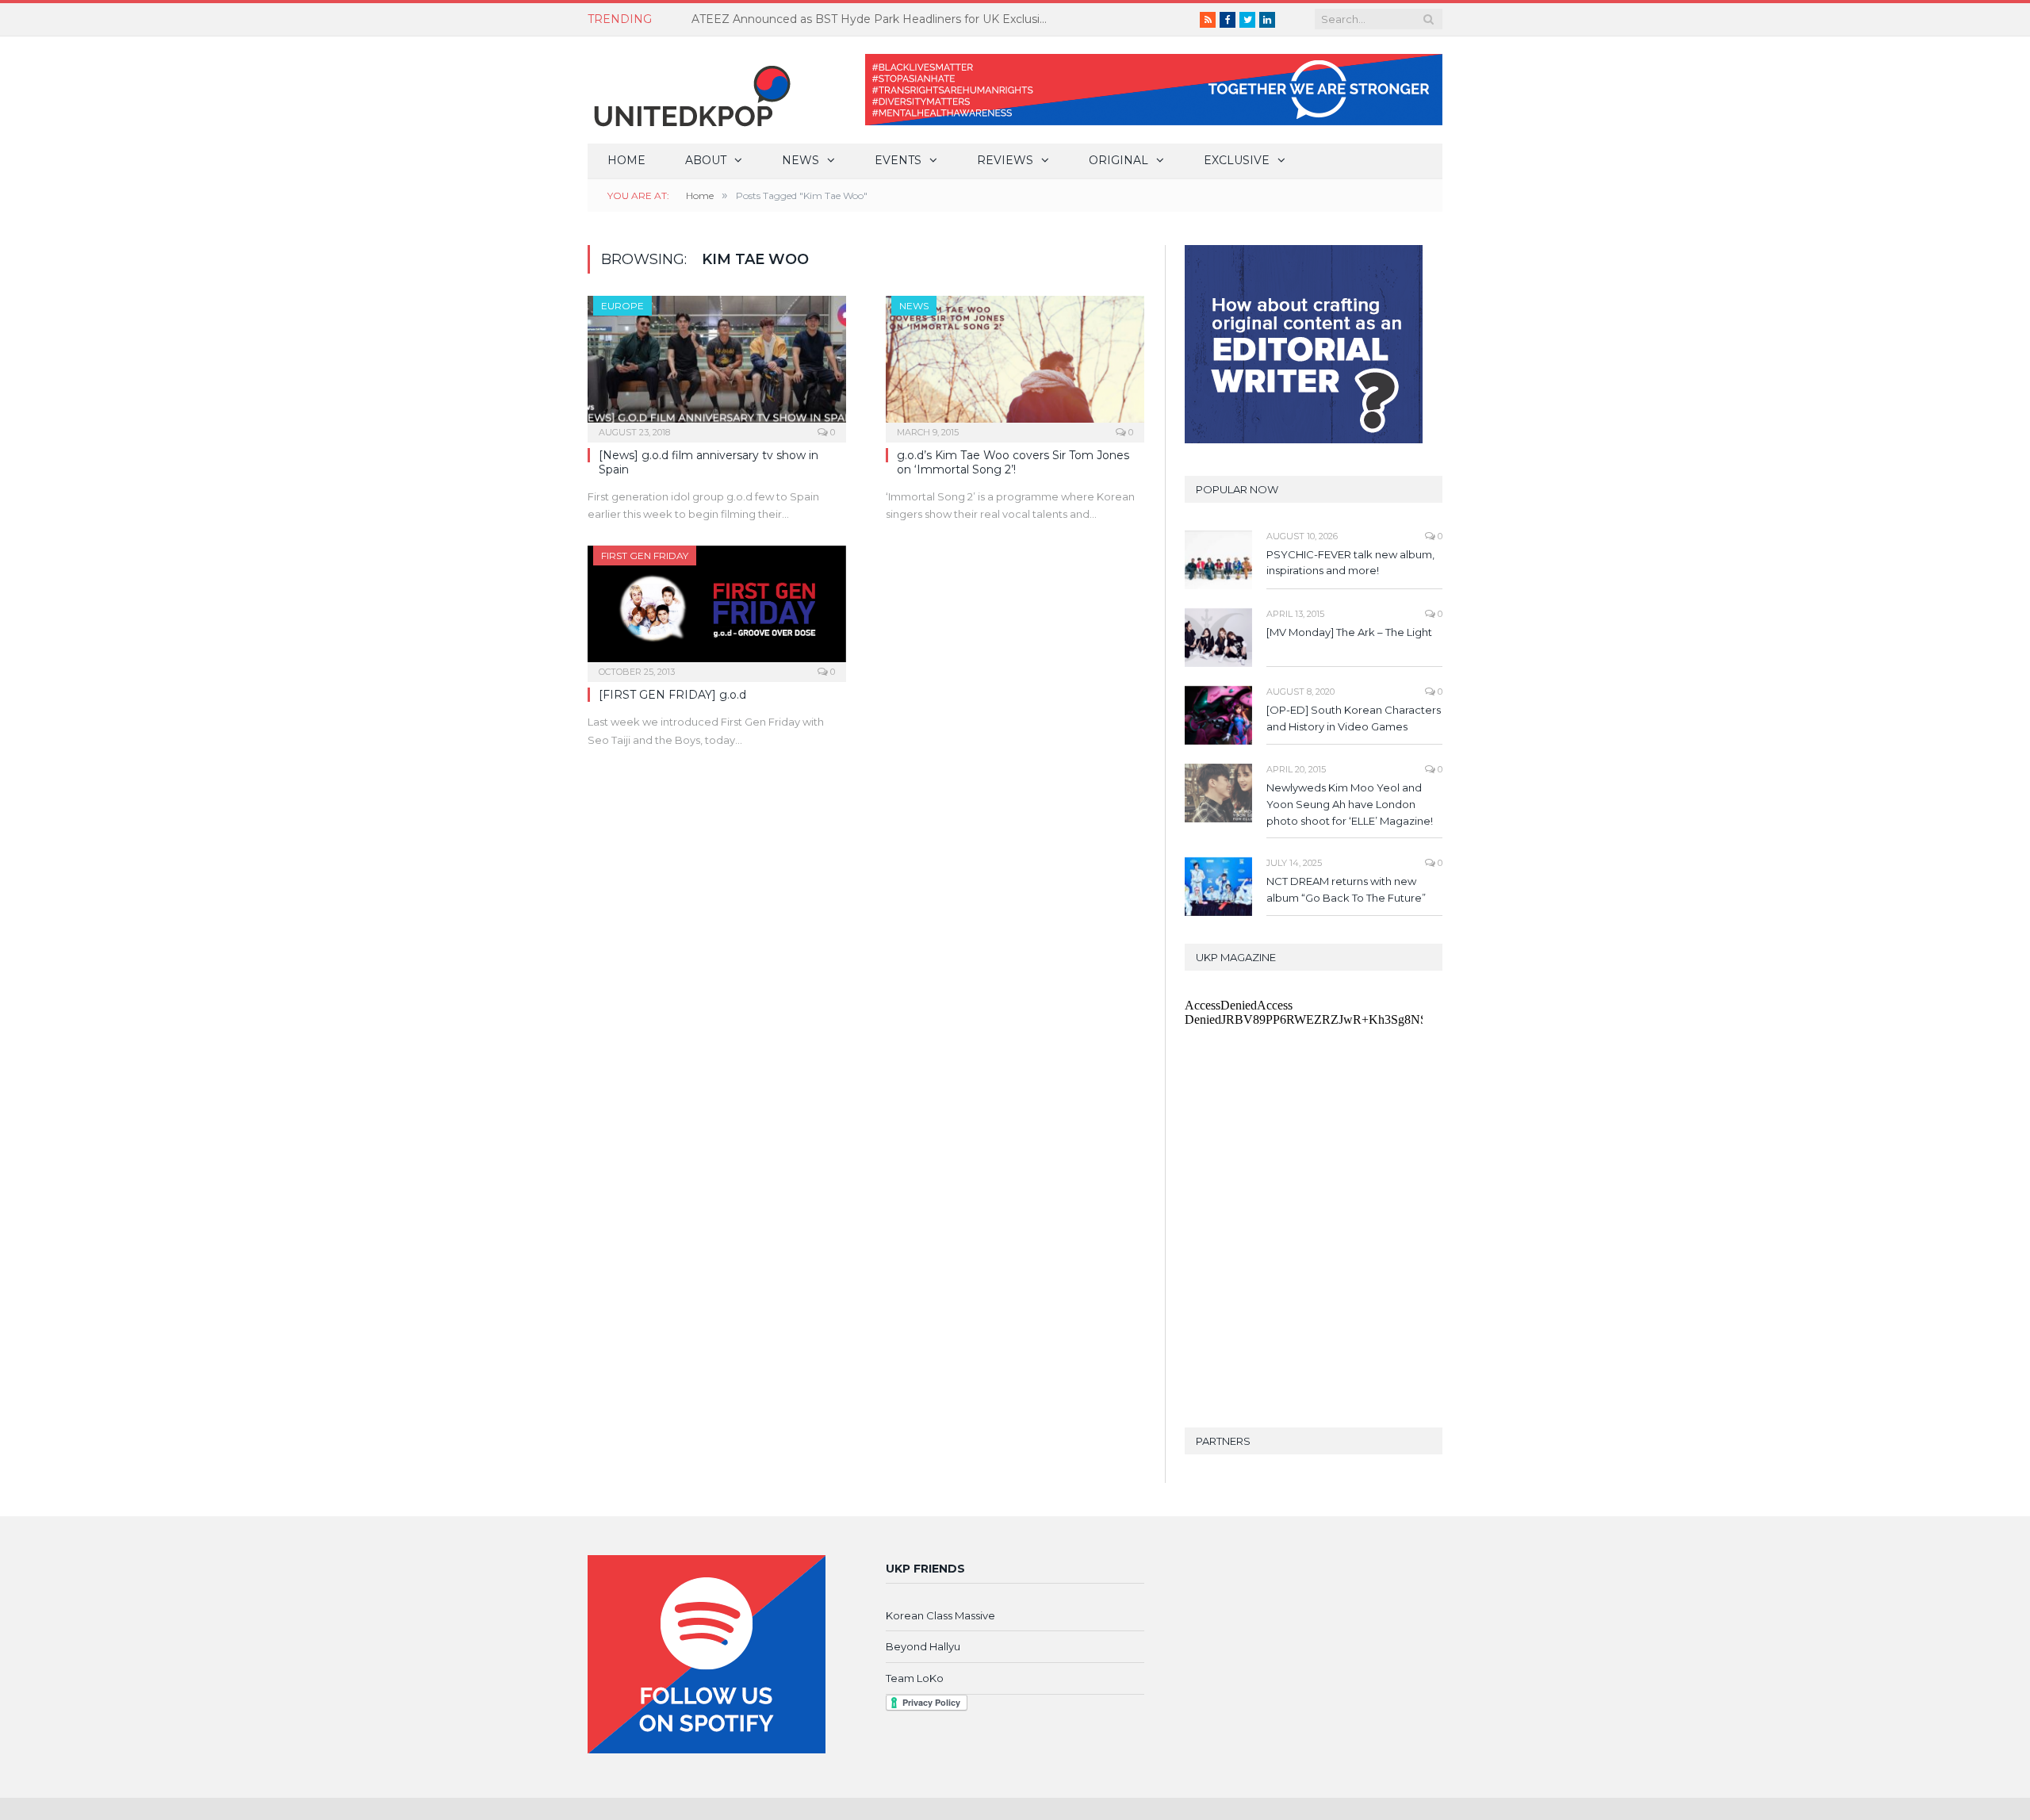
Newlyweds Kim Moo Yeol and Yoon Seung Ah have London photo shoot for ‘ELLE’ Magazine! (1350, 804)
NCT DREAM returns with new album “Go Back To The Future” (1346, 889)
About (706, 160)
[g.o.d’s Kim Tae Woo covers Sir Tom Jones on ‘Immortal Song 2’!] (1015, 364)
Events (898, 160)
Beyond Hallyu (923, 1646)
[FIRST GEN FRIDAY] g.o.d (672, 695)
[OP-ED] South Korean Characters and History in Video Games (1354, 718)
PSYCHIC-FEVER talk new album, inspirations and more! (1350, 563)
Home (626, 160)
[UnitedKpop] (690, 90)
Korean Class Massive (940, 1615)
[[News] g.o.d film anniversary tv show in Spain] (717, 364)
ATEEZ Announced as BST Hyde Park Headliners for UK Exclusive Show (874, 19)
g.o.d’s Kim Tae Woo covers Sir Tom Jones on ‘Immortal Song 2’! (1013, 462)
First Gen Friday (645, 556)
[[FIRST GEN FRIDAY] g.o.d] (717, 609)
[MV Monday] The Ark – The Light (1349, 632)
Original (1118, 160)
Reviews (1005, 160)
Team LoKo (915, 1678)
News (801, 160)
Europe (622, 306)
